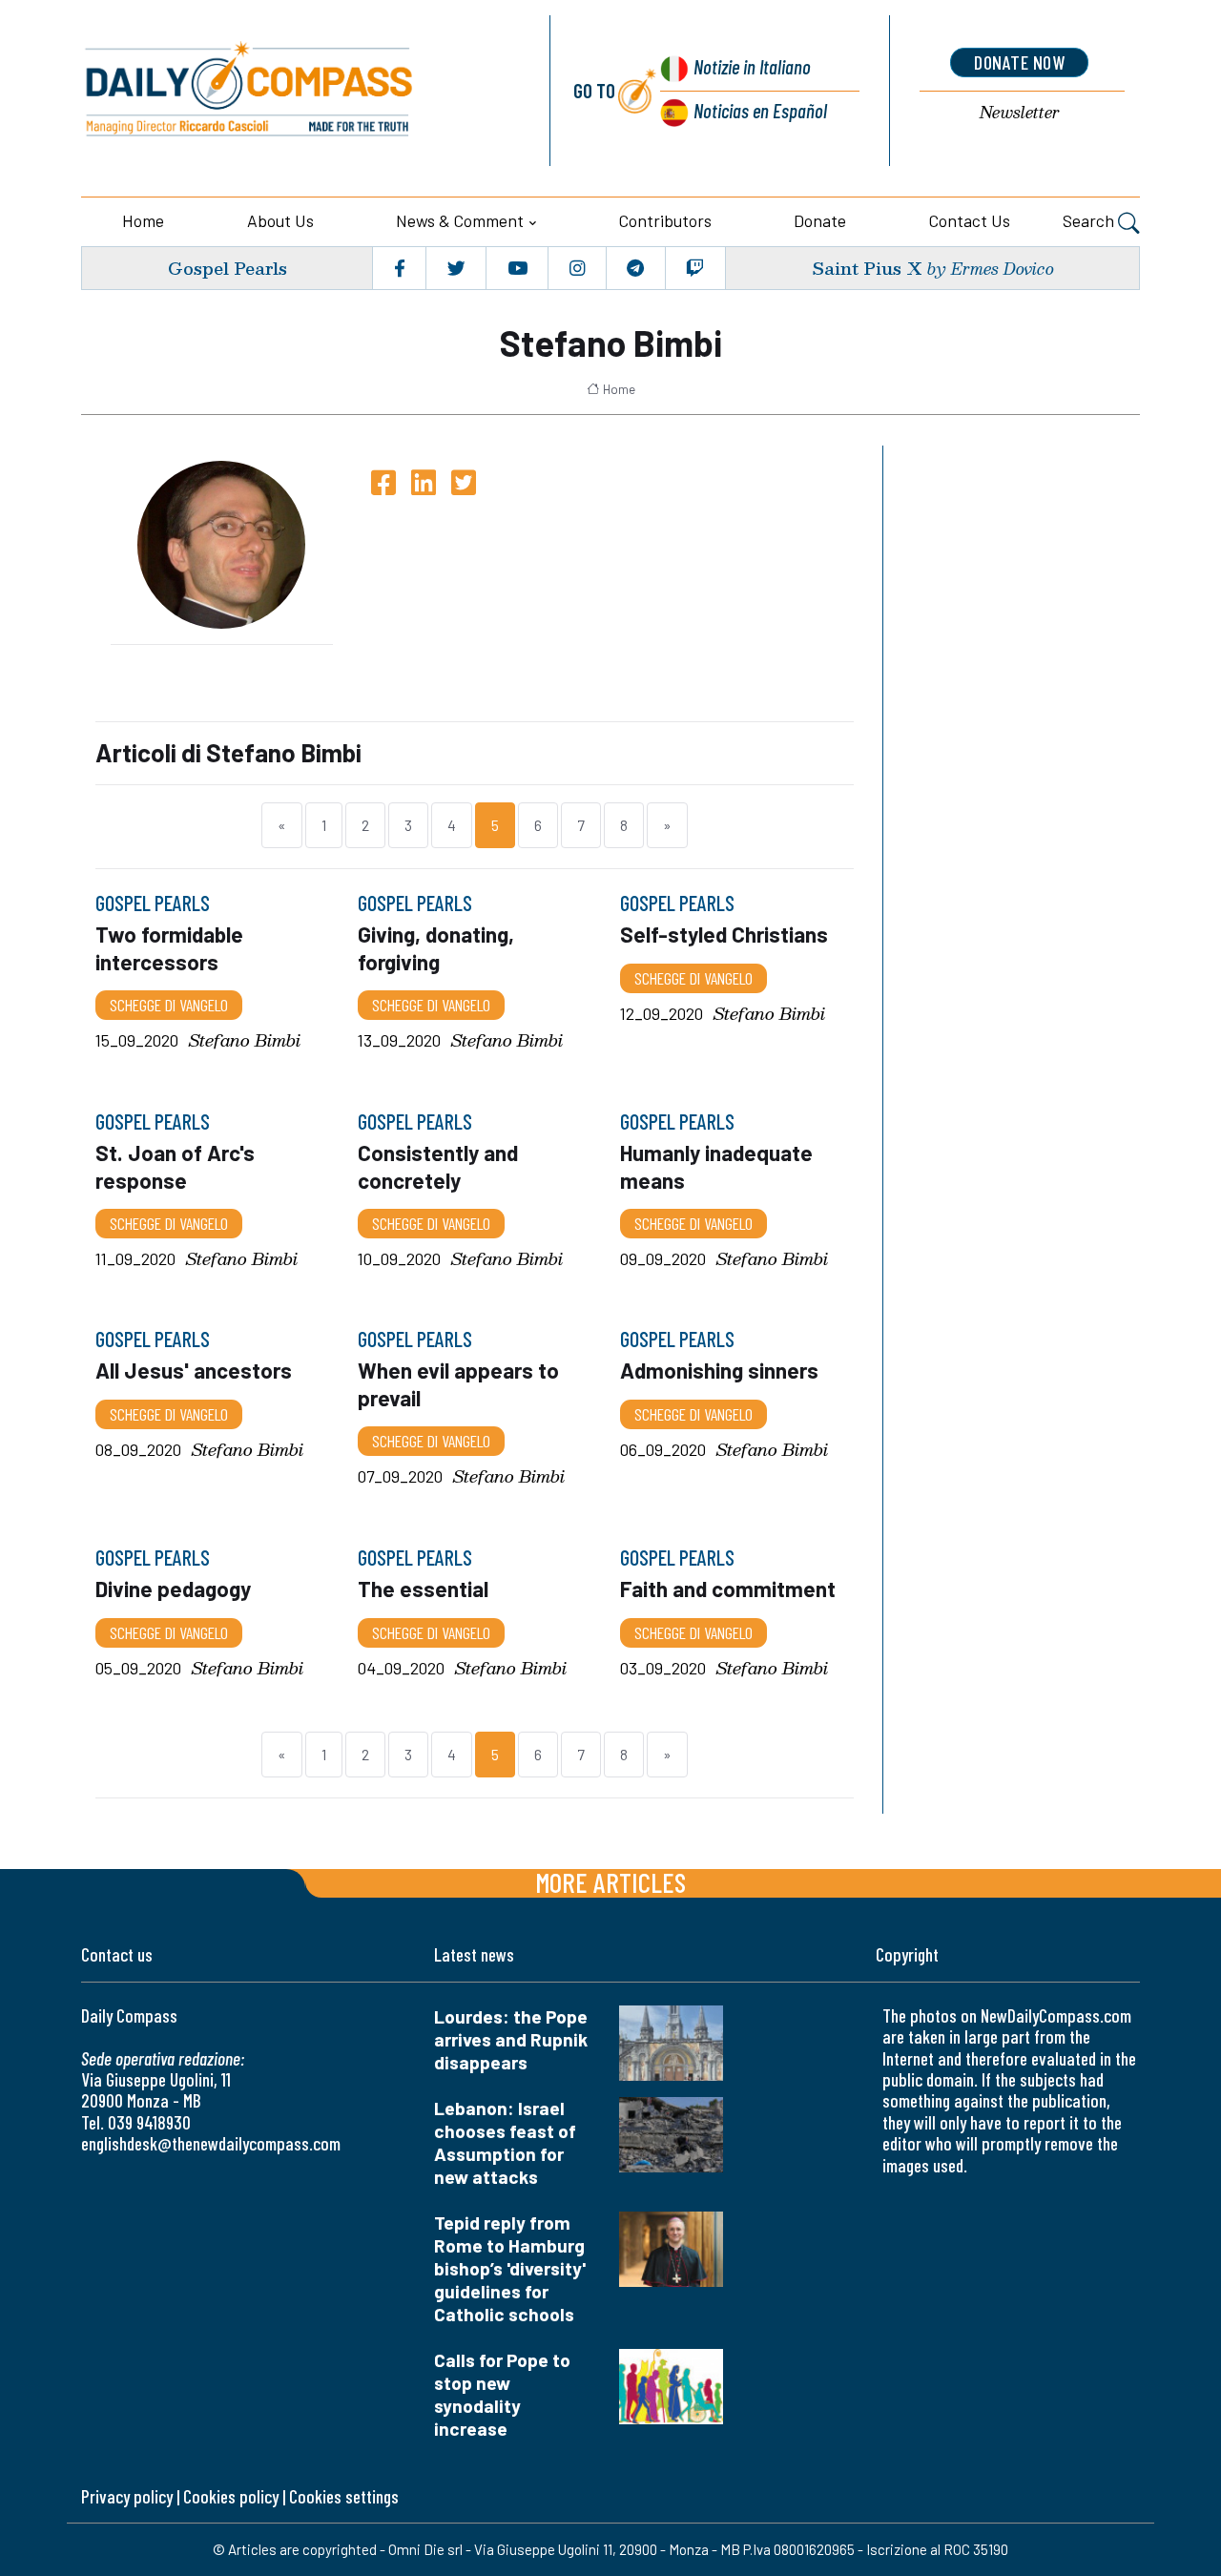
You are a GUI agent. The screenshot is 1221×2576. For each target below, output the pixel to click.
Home (143, 220)
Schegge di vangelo (169, 1005)
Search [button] (1090, 220)
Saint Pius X (867, 268)
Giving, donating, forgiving (436, 948)
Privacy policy (127, 2496)
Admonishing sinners (719, 1371)
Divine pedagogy (173, 1589)
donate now (1019, 62)
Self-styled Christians (724, 935)
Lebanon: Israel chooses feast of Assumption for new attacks (505, 2142)
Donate (820, 220)
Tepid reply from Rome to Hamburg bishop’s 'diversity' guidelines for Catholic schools (510, 2268)
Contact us (970, 220)
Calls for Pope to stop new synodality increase (502, 2394)
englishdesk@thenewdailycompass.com (211, 2143)
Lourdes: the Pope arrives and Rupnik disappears (511, 2039)
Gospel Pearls (228, 268)
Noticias (760, 110)
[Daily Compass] (293, 91)
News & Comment (460, 220)
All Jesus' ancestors (194, 1371)
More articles (610, 1882)
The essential (423, 1589)
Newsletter (1020, 113)
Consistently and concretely (438, 1166)
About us (280, 220)
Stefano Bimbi (245, 1040)
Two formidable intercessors (169, 948)
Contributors (665, 220)
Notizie (752, 66)
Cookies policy (231, 2496)
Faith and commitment (728, 1589)
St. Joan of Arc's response (175, 1166)
